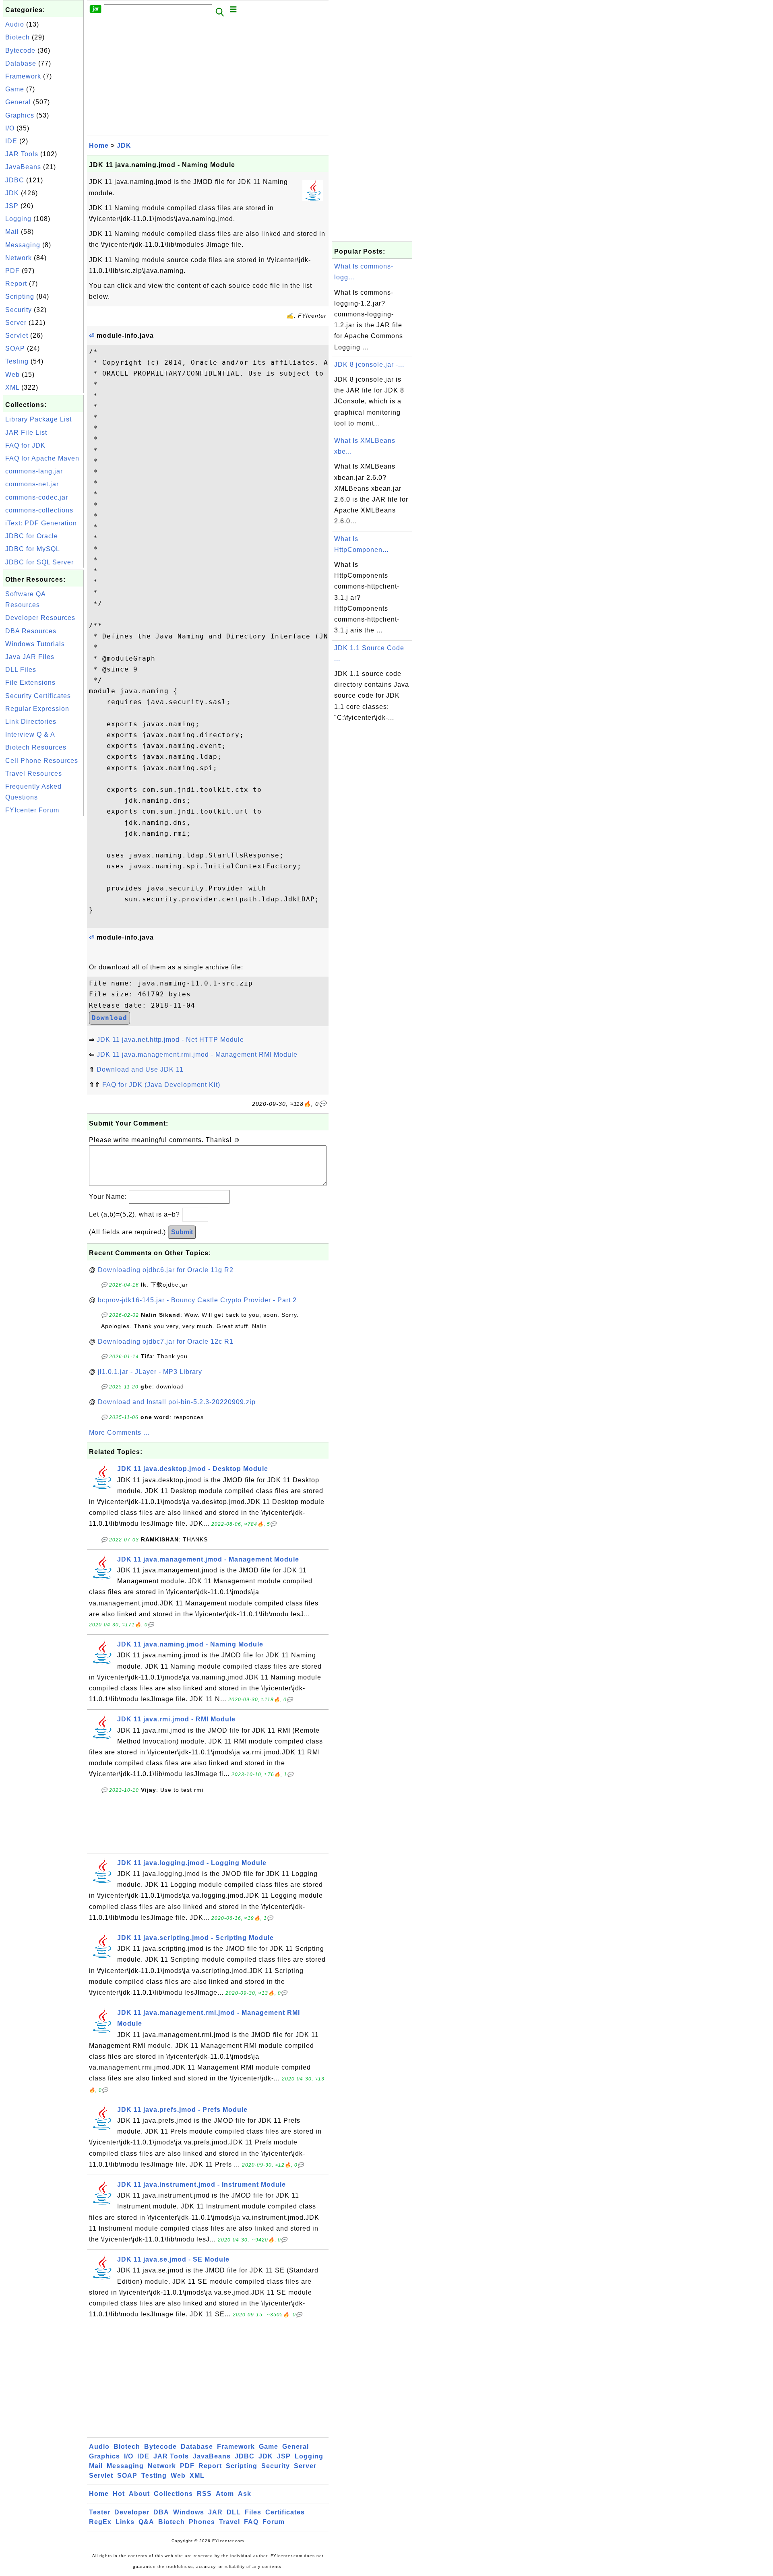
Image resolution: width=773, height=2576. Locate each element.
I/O (10, 128)
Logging (18, 219)
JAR (215, 2512)
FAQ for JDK (25, 445)
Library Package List (38, 419)
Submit (182, 1232)
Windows (189, 2512)
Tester (100, 2512)
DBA (161, 2512)
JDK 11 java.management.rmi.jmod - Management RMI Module (197, 1055)
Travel (229, 2522)
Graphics (20, 115)
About (139, 2494)
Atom (225, 2494)
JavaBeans (23, 167)
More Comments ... (119, 1433)
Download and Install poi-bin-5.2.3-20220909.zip (177, 1402)
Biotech (18, 37)
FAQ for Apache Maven (42, 458)
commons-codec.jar (37, 497)
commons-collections (39, 510)
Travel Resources (34, 774)
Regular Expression (37, 709)
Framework (23, 76)
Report (16, 284)
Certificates (285, 2512)
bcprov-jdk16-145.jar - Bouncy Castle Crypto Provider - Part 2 (197, 1300)
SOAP (15, 348)
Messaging (23, 245)
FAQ (251, 2522)
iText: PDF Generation (41, 523)
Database (21, 63)
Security (19, 310)
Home (99, 146)
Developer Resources (40, 618)
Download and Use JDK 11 (140, 1069)
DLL (234, 2512)
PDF (12, 271)
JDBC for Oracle (32, 536)
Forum (274, 2522)
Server (16, 323)
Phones (202, 2522)
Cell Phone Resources (42, 761)
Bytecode (20, 51)
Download (110, 1018)
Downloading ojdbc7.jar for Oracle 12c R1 (166, 1342)
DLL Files (21, 670)
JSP (12, 206)
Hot (119, 2494)
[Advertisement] (43, 939)
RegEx (100, 2522)
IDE (11, 141)
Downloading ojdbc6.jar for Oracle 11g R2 (166, 1270)
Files (253, 2512)
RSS (204, 2494)
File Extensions (30, 683)
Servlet (17, 336)
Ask (245, 2494)
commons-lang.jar (34, 471)
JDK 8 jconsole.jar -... (369, 365)
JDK (12, 193)
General (18, 102)
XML (12, 387)
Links (125, 2522)
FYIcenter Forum (32, 810)
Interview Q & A (30, 734)
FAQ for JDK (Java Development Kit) (161, 1085)
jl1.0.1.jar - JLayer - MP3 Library (150, 1372)
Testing (17, 361)
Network (19, 258)
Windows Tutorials (35, 644)
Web (12, 375)
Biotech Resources (36, 747)
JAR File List (26, 433)
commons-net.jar (32, 484)
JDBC (15, 180)
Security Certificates (38, 696)
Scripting (20, 296)
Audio (15, 24)
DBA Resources (31, 631)
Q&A (146, 2522)
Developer (132, 2512)
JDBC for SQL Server (39, 562)
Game (15, 89)
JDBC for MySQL (33, 549)
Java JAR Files (30, 657)
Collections (173, 2494)
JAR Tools (22, 154)
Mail (12, 232)
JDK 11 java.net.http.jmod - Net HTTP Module (170, 1040)
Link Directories (31, 722)
